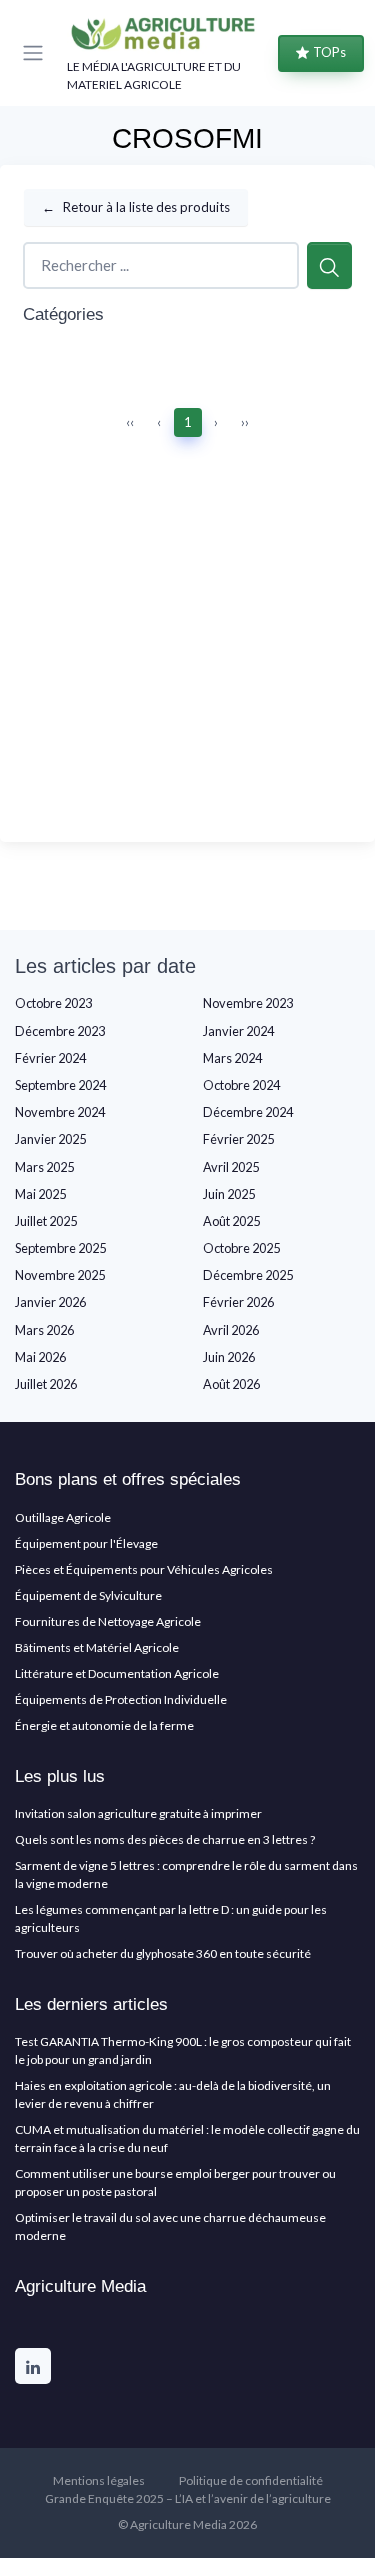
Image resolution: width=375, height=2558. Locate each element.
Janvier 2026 (50, 1302)
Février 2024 (50, 1058)
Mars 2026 (44, 1330)
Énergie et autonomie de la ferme (104, 1725)
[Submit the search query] (329, 265)
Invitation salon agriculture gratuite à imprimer (138, 1813)
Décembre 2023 (60, 1031)
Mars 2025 (44, 1167)
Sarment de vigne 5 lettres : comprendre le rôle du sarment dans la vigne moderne (186, 1874)
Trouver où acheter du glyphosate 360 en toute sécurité (163, 1953)
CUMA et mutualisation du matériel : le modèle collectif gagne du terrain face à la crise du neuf (187, 2138)
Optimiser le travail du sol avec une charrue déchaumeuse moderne (170, 2226)
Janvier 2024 (238, 1031)
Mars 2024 (232, 1058)
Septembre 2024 (60, 1085)
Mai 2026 (40, 1357)
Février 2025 (238, 1139)
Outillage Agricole (63, 1517)
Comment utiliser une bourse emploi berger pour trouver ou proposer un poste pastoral (175, 2182)
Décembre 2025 (248, 1275)
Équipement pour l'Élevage (86, 1543)
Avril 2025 (231, 1167)
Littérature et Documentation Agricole (117, 1673)
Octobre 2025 (241, 1248)
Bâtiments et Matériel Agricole (97, 1647)
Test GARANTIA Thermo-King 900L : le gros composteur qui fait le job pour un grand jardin (183, 2050)
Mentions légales (99, 2480)
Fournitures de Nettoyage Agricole (108, 1621)
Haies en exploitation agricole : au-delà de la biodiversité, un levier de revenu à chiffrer (173, 2094)
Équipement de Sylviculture (88, 1595)
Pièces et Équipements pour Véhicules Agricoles (144, 1569)
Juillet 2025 (46, 1221)
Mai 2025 (40, 1194)
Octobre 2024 (241, 1085)
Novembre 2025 (60, 1275)
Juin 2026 (229, 1357)
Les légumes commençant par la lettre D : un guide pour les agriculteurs (171, 1918)
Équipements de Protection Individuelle (121, 1699)
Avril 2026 (231, 1330)
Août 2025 (231, 1221)
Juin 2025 (229, 1194)
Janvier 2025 (50, 1139)
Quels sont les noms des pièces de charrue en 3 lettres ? (165, 1839)
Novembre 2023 (248, 1003)
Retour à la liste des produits (136, 207)
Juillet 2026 (46, 1384)
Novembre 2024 (60, 1112)
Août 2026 (231, 1384)
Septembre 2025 (60, 1248)
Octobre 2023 (53, 1003)
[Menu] (37, 53)
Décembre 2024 (248, 1112)
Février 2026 (238, 1302)
